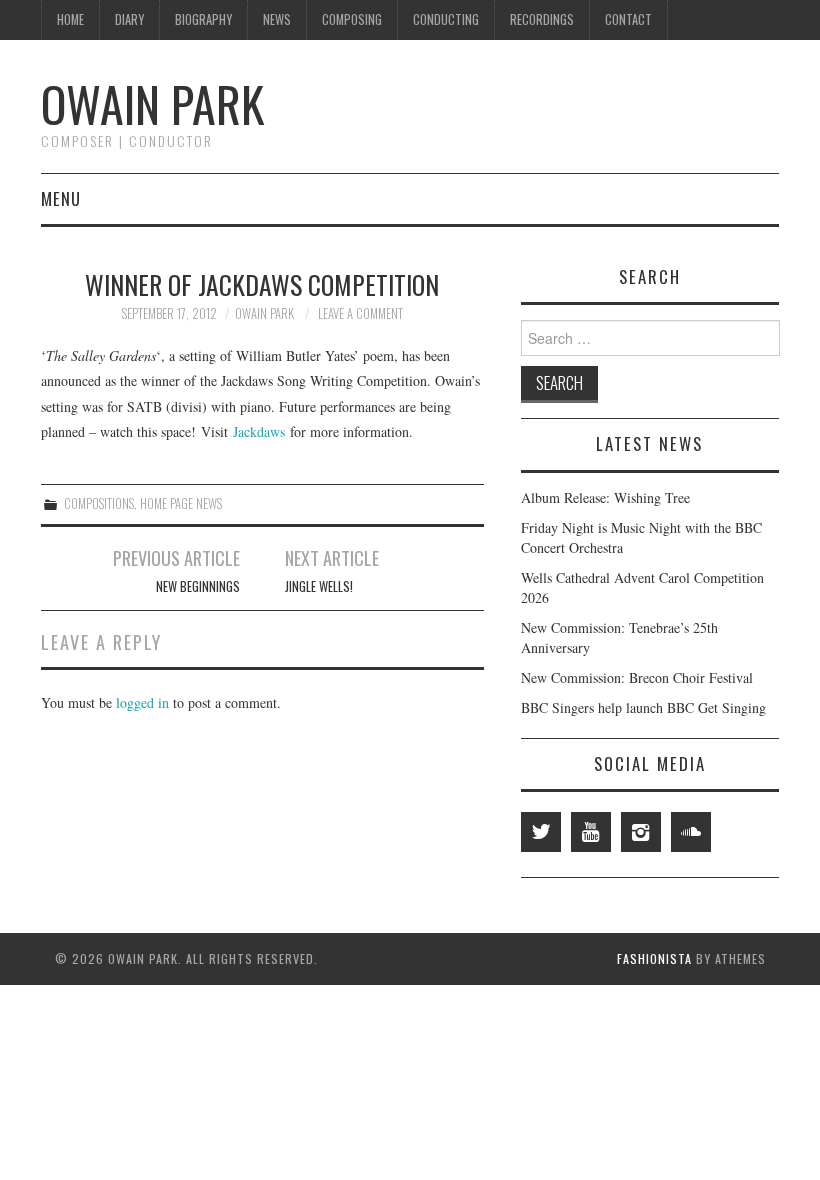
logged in (142, 702)
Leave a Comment (360, 313)
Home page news (181, 503)
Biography (203, 19)
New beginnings (198, 586)
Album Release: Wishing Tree (605, 497)
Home (70, 19)
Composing (352, 19)
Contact (628, 19)
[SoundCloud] (691, 832)
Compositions (99, 503)
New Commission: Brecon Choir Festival (637, 677)
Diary (129, 19)
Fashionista (654, 958)
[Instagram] (641, 832)
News (277, 19)
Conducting (446, 19)
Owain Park (152, 103)
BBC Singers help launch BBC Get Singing (643, 707)
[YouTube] (591, 832)
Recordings (542, 19)
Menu (61, 198)
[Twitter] (541, 832)
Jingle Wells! (319, 586)
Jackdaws (256, 431)
